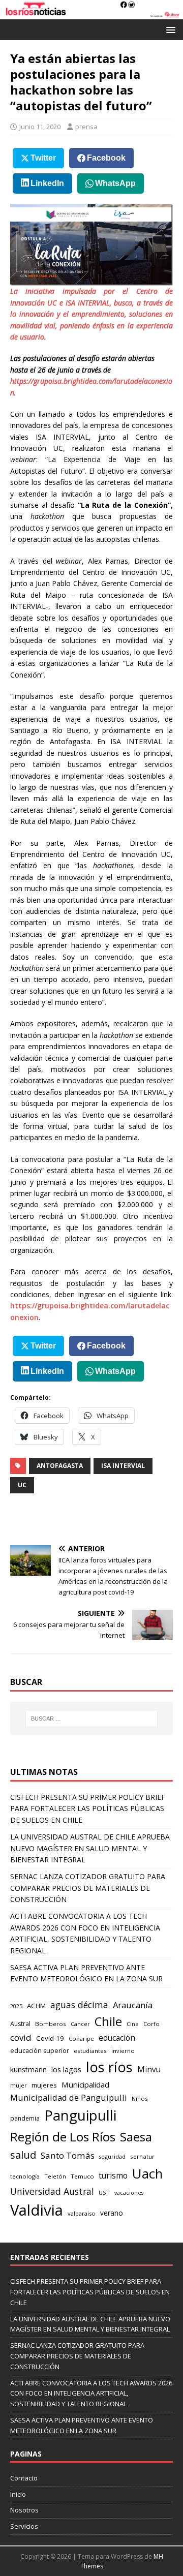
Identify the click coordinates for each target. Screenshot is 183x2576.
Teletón (55, 2176)
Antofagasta (60, 1466)
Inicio (18, 2494)
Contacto (24, 2478)
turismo (113, 2175)
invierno (123, 2051)
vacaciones (129, 2193)
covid (21, 2037)
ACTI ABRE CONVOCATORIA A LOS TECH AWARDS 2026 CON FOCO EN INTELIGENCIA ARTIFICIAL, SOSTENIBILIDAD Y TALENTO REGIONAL (91, 2394)
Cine (133, 2024)
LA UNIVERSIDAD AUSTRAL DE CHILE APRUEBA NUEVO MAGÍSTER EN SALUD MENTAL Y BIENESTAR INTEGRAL (90, 1848)
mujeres (44, 2085)
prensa (86, 127)
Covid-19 (50, 2038)
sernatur (142, 2156)
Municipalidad (85, 2084)
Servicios (24, 2526)
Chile (108, 2021)
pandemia (25, 2118)
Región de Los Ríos (63, 2137)
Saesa (136, 2137)
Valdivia (37, 2210)
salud (23, 2155)
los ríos (109, 2067)
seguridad (112, 2156)
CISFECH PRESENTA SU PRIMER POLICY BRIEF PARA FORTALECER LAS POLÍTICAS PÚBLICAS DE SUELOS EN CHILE (88, 1808)
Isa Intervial (123, 1466)
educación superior (40, 2051)
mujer (19, 2085)
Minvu (149, 2069)
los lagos (66, 2069)
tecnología (25, 2176)
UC (22, 1485)
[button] (169, 29)
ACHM (36, 2006)
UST (104, 2192)
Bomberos (51, 2024)
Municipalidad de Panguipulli (69, 2097)
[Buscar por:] (91, 1719)
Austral (20, 2024)
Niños (140, 2098)
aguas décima (79, 2005)
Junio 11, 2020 (40, 127)
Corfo (151, 2024)
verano (112, 2213)
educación (117, 2038)
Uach (147, 2173)
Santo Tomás (68, 2155)
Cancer (80, 2024)
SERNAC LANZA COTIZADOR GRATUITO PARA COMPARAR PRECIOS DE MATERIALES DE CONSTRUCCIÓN (88, 1888)
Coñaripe (81, 2038)
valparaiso (82, 2213)
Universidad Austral (52, 2191)
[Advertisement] (97, 1519)
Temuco (82, 2176)
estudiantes (90, 2051)
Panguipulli (80, 2115)
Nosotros (24, 2510)
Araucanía (133, 2005)
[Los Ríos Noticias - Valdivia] (91, 13)
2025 (16, 2006)
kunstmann (28, 2069)
